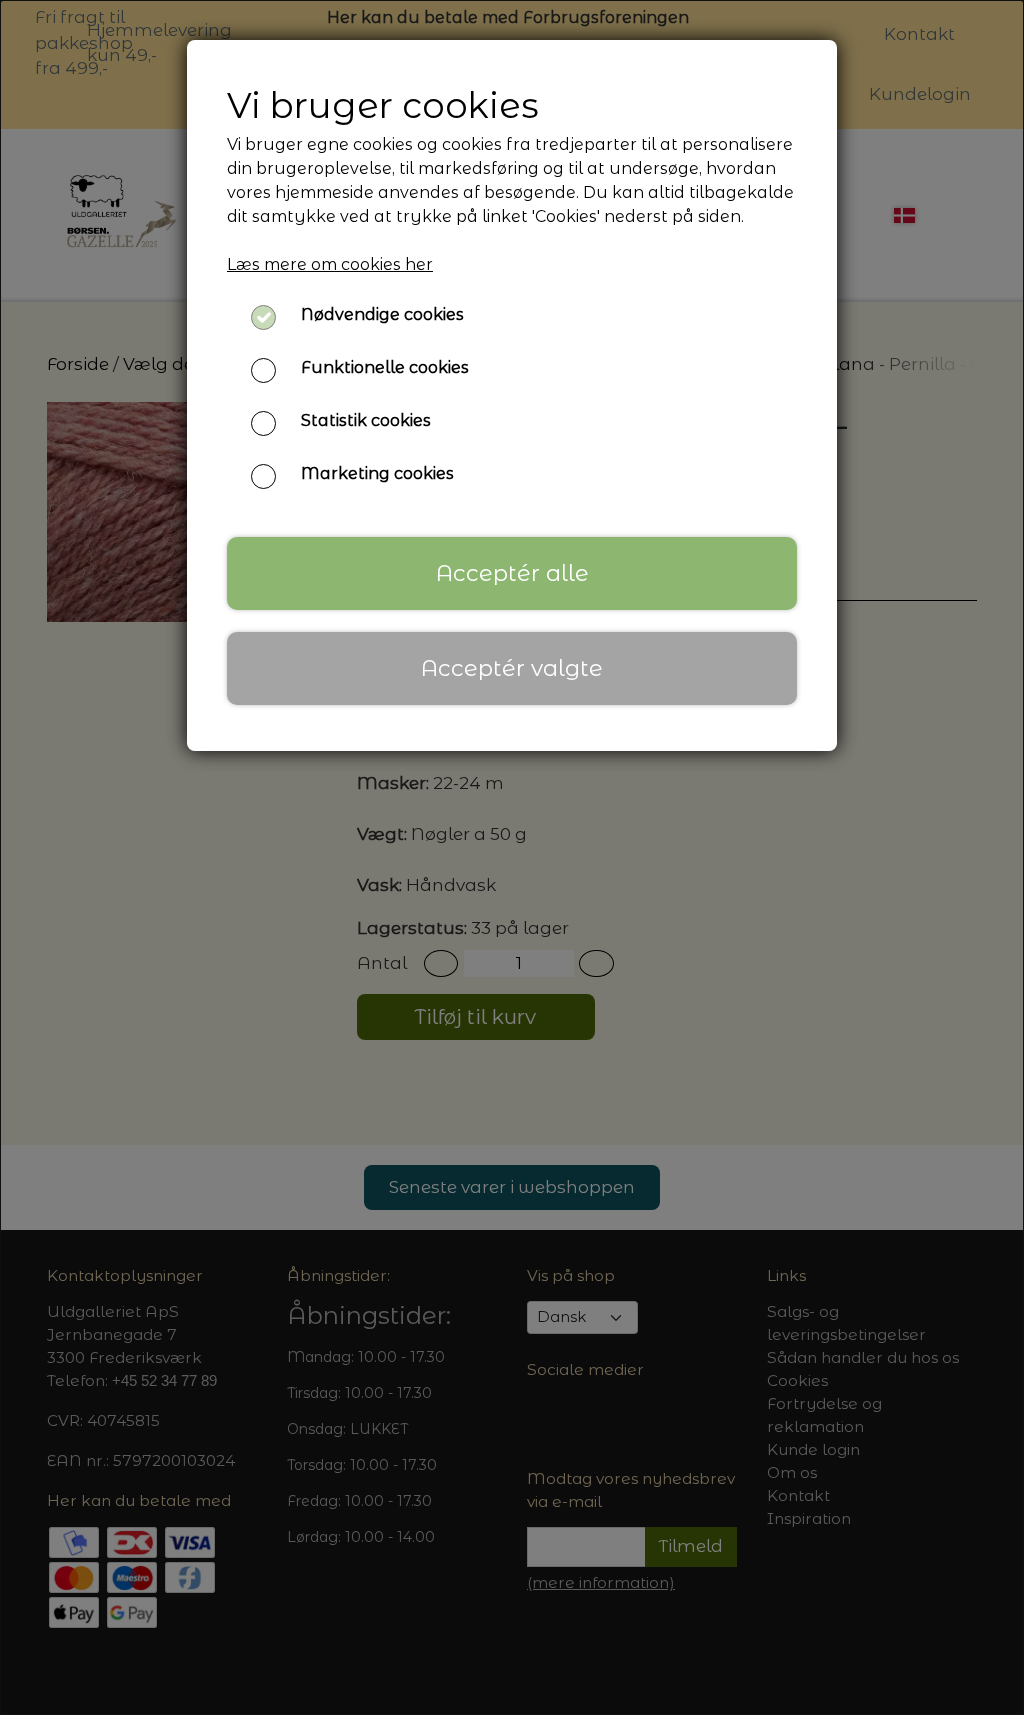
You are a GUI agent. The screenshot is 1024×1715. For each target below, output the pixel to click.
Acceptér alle (512, 573)
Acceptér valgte (512, 668)
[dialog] (512, 857)
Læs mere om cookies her (330, 264)
